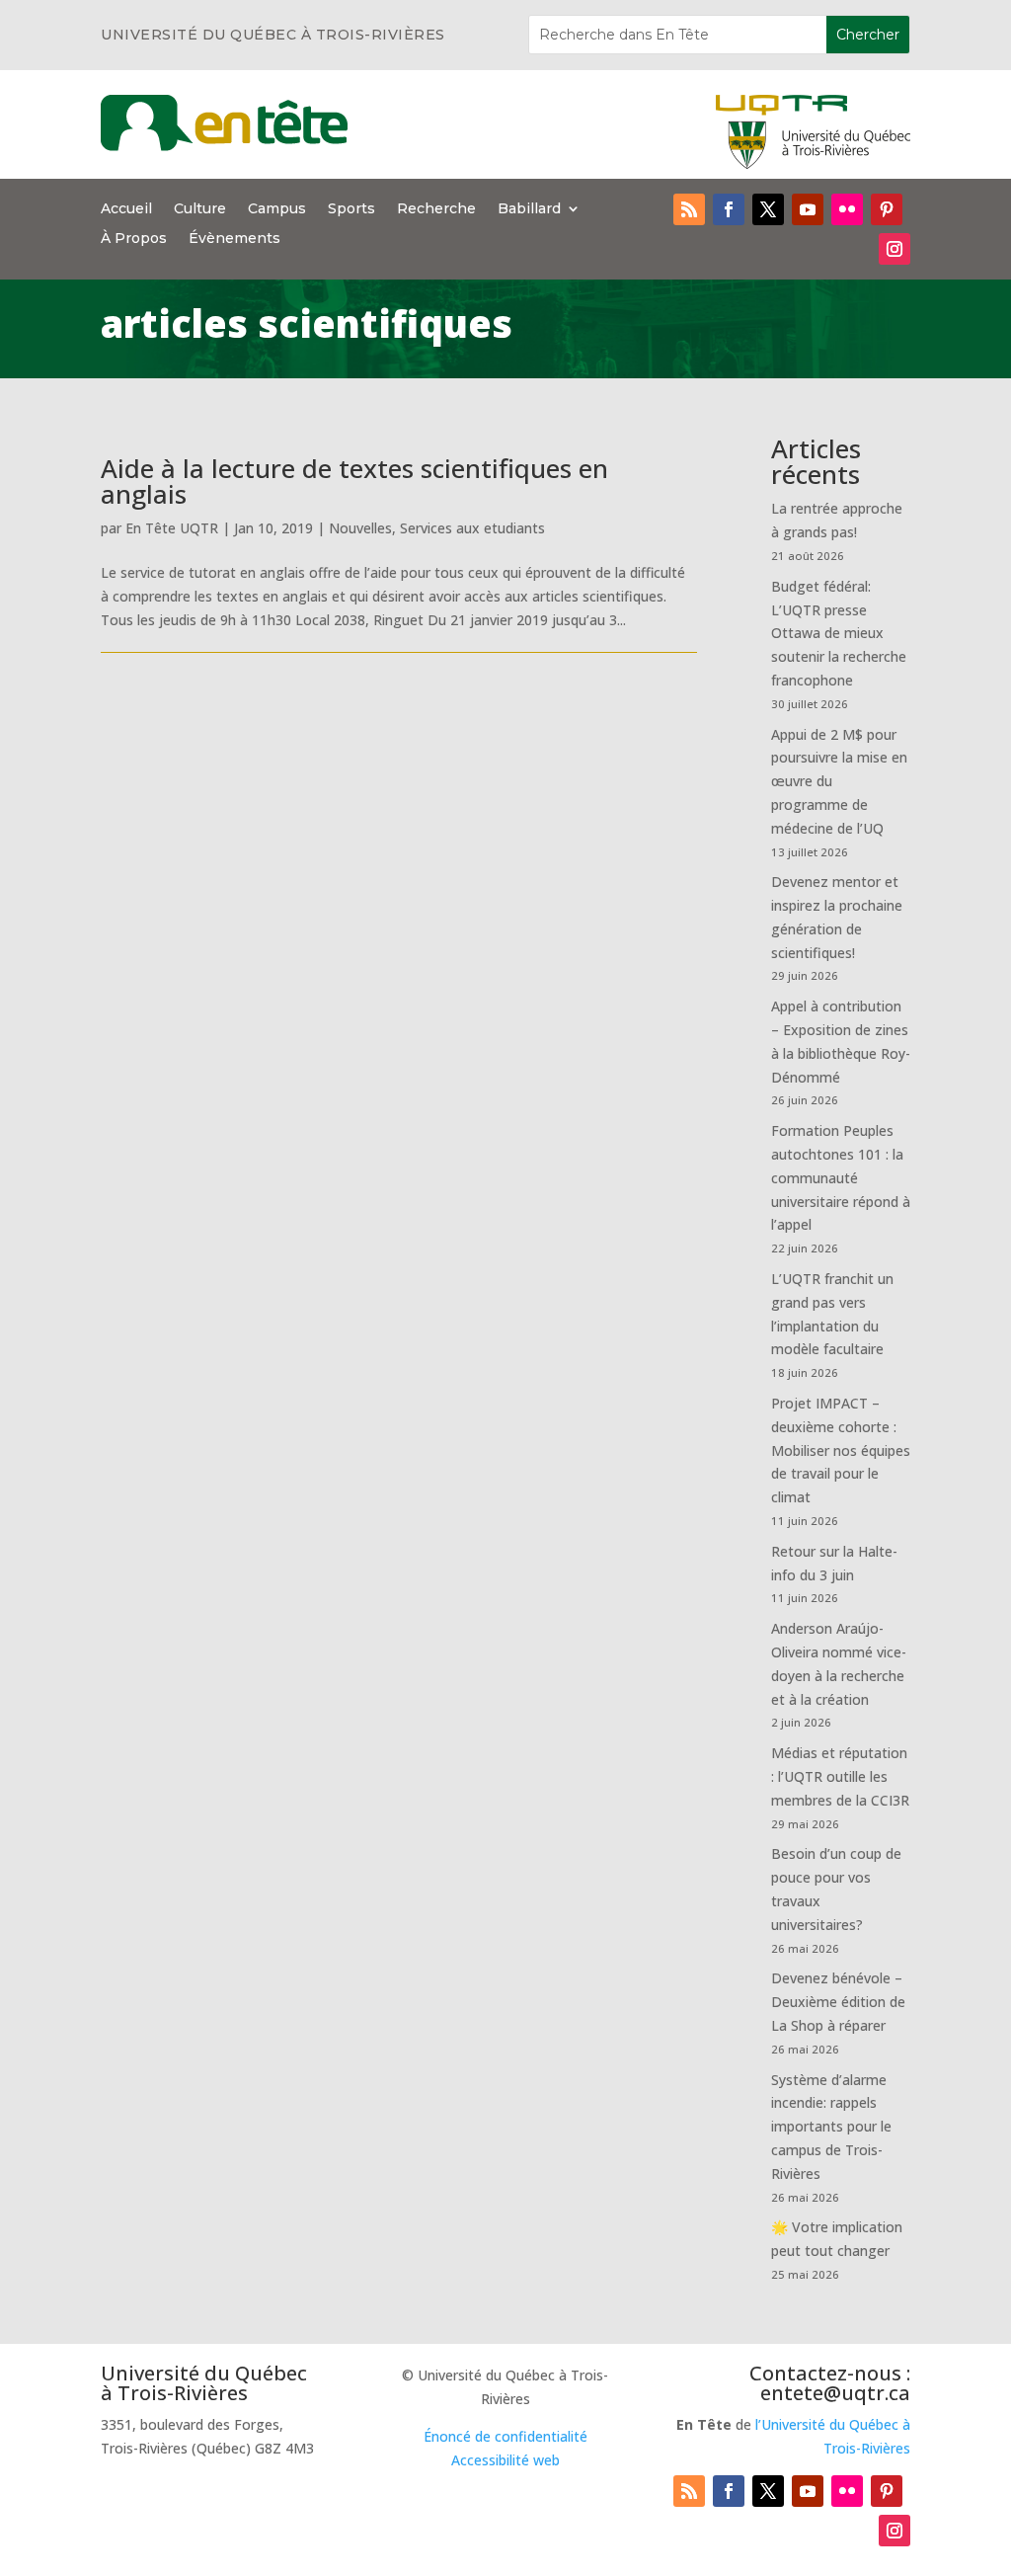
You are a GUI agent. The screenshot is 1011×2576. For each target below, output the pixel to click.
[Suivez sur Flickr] (847, 209)
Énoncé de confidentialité (505, 2436)
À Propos (134, 239)
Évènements (234, 239)
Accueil (126, 209)
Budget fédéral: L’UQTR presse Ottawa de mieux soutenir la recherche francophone (839, 633)
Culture (200, 209)
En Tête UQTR (172, 528)
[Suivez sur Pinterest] (887, 209)
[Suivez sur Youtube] (808, 209)
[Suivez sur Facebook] (729, 209)
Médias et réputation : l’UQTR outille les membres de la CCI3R (840, 1776)
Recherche (436, 209)
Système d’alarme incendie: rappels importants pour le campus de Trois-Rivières (831, 2127)
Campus (277, 209)
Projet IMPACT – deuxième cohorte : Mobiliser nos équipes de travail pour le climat (841, 1450)
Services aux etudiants (472, 528)
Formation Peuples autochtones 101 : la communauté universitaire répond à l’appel (841, 1177)
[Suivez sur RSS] (689, 209)
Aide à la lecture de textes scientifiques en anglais (354, 481)
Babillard (529, 209)
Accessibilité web (505, 2460)
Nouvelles (360, 528)
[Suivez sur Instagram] (894, 249)
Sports (351, 209)
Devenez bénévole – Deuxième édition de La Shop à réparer (838, 2002)
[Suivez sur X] (768, 209)
